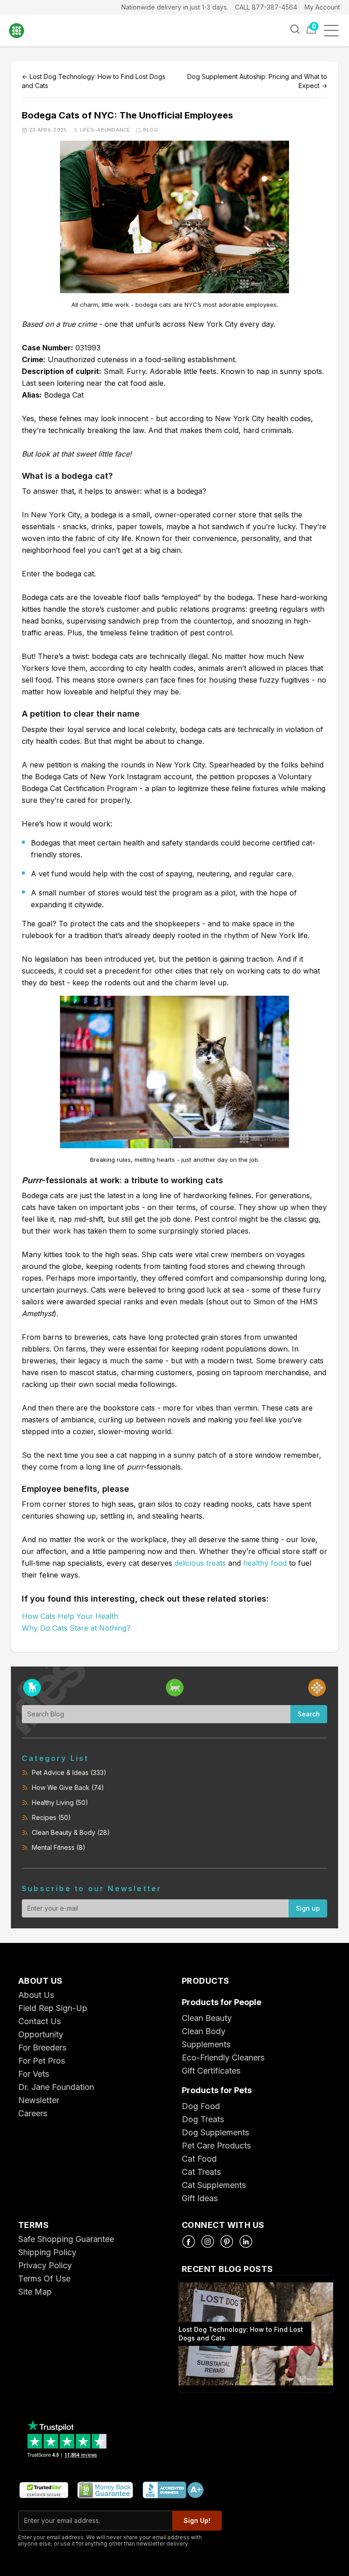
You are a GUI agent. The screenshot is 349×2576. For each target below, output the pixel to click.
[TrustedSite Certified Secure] (44, 2490)
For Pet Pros (42, 2061)
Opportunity (41, 2034)
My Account (322, 7)
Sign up (308, 1908)
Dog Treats (203, 2119)
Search (309, 1714)
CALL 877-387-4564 (266, 7)
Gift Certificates (211, 2071)
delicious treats (200, 1563)
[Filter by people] (317, 1688)
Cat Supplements (214, 2185)
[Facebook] (189, 2242)
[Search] (295, 29)
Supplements (206, 2044)
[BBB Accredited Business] (173, 2490)
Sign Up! (197, 2520)
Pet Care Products (216, 2146)
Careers (33, 2113)
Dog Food (201, 2106)
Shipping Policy (47, 2252)
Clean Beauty (207, 2018)
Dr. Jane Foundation (56, 2087)
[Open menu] (334, 31)
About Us (36, 1995)
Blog (151, 130)
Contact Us (40, 2021)
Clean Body (204, 2031)
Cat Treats (201, 2172)
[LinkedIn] (246, 2242)
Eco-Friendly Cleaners (223, 2057)
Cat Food (199, 2159)
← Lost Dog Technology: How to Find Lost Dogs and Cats (94, 81)
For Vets (34, 2074)
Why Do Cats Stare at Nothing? (76, 1628)
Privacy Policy (45, 2265)
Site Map (35, 2292)
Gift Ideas (200, 2198)
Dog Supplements (215, 2132)
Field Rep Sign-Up (53, 2008)
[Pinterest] (227, 2242)
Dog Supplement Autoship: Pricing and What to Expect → (257, 81)
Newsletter (39, 2100)
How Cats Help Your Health (70, 1616)
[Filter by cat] (175, 1688)
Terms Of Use (44, 2279)
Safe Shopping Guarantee (66, 2239)
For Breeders (42, 2048)
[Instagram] (208, 2242)
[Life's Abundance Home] (23, 31)
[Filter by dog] (32, 1688)
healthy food (265, 1563)
